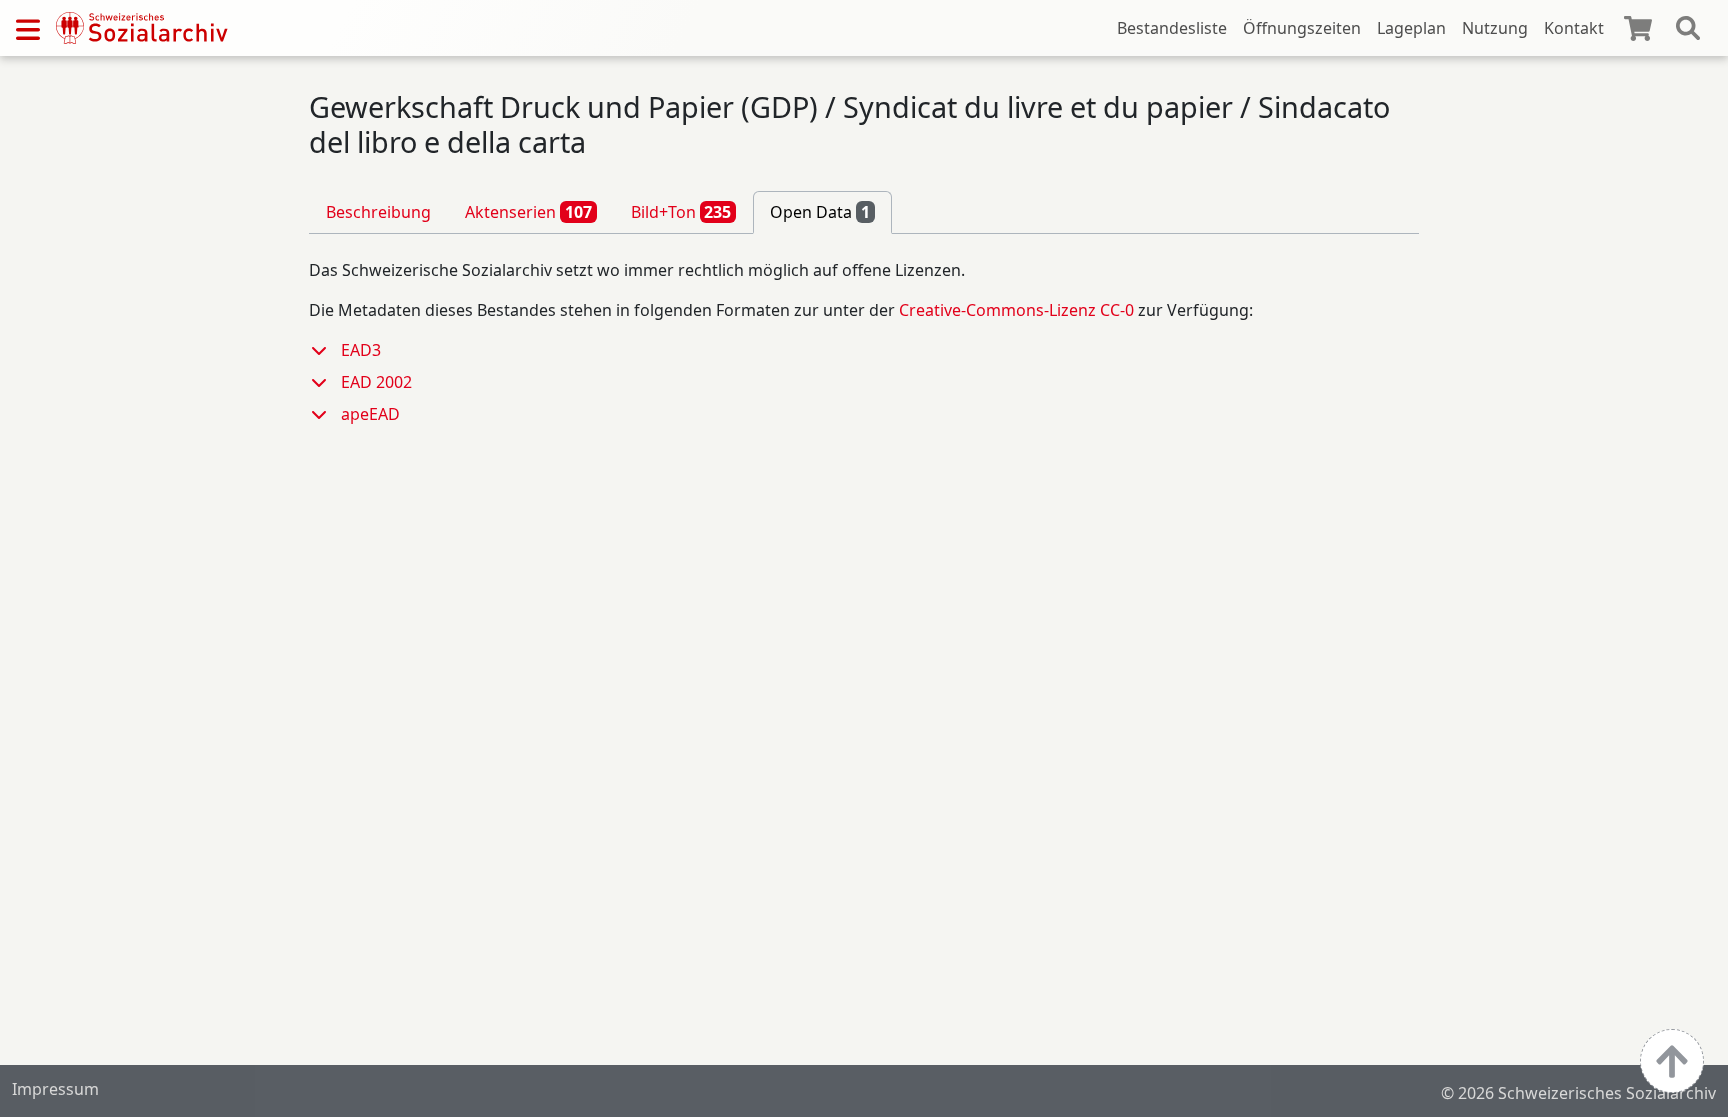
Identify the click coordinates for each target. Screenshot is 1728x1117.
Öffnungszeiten (1302, 28)
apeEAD (370, 414)
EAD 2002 (376, 382)
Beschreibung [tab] (378, 212)
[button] (325, 350)
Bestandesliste (1172, 28)
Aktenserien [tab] (528, 212)
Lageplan (1411, 28)
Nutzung (1495, 28)
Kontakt (1574, 28)
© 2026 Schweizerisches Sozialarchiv (1578, 1093)
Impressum (55, 1089)
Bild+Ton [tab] (681, 212)
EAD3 (361, 350)
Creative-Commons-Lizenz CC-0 (1016, 310)
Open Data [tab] (820, 212)
